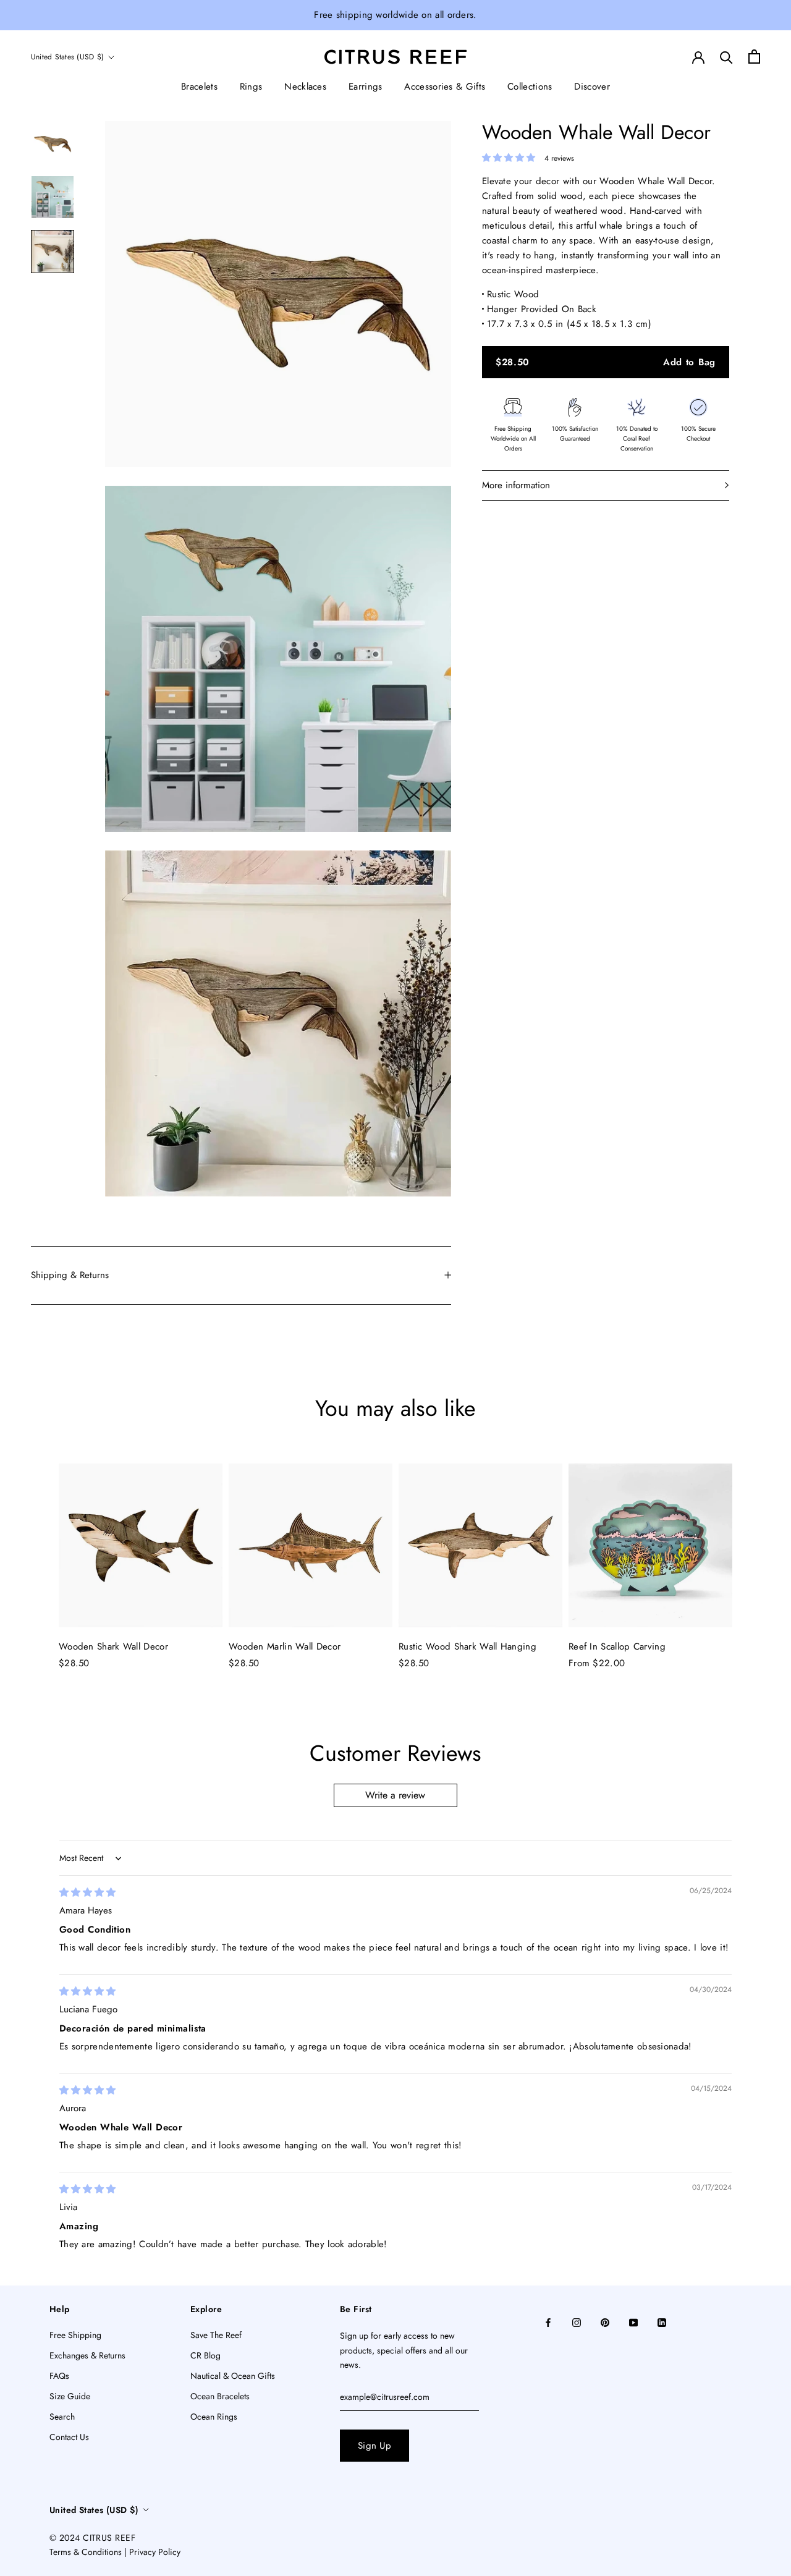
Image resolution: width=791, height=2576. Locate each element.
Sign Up (374, 2446)
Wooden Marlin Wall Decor (285, 1646)
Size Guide (70, 2396)
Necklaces (305, 87)
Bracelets (199, 87)
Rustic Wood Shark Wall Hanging (467, 1646)
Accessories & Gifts (445, 87)
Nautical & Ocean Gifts (233, 2376)
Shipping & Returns (70, 1275)
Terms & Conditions (86, 2552)
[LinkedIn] (662, 2322)
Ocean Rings (214, 2417)
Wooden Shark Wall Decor (113, 1646)
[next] (752, 1555)
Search (62, 2417)
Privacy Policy (155, 2552)
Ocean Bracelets (220, 2396)
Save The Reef (216, 2335)
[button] (510, 158)
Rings (251, 87)
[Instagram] (577, 2322)
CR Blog (205, 2355)
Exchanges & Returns (87, 2355)
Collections (530, 87)
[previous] (39, 1555)
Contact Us (69, 2437)
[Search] (726, 57)
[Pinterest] (605, 2322)
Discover (592, 87)
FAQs (59, 2376)
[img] (87, 1892)
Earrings (365, 87)
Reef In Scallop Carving (617, 1646)
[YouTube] (633, 2322)
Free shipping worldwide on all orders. (395, 15)
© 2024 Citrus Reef (92, 2538)
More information (516, 485)
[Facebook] (548, 2322)
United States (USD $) (67, 57)
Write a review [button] (395, 1795)
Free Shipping (75, 2335)
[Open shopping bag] (754, 57)
